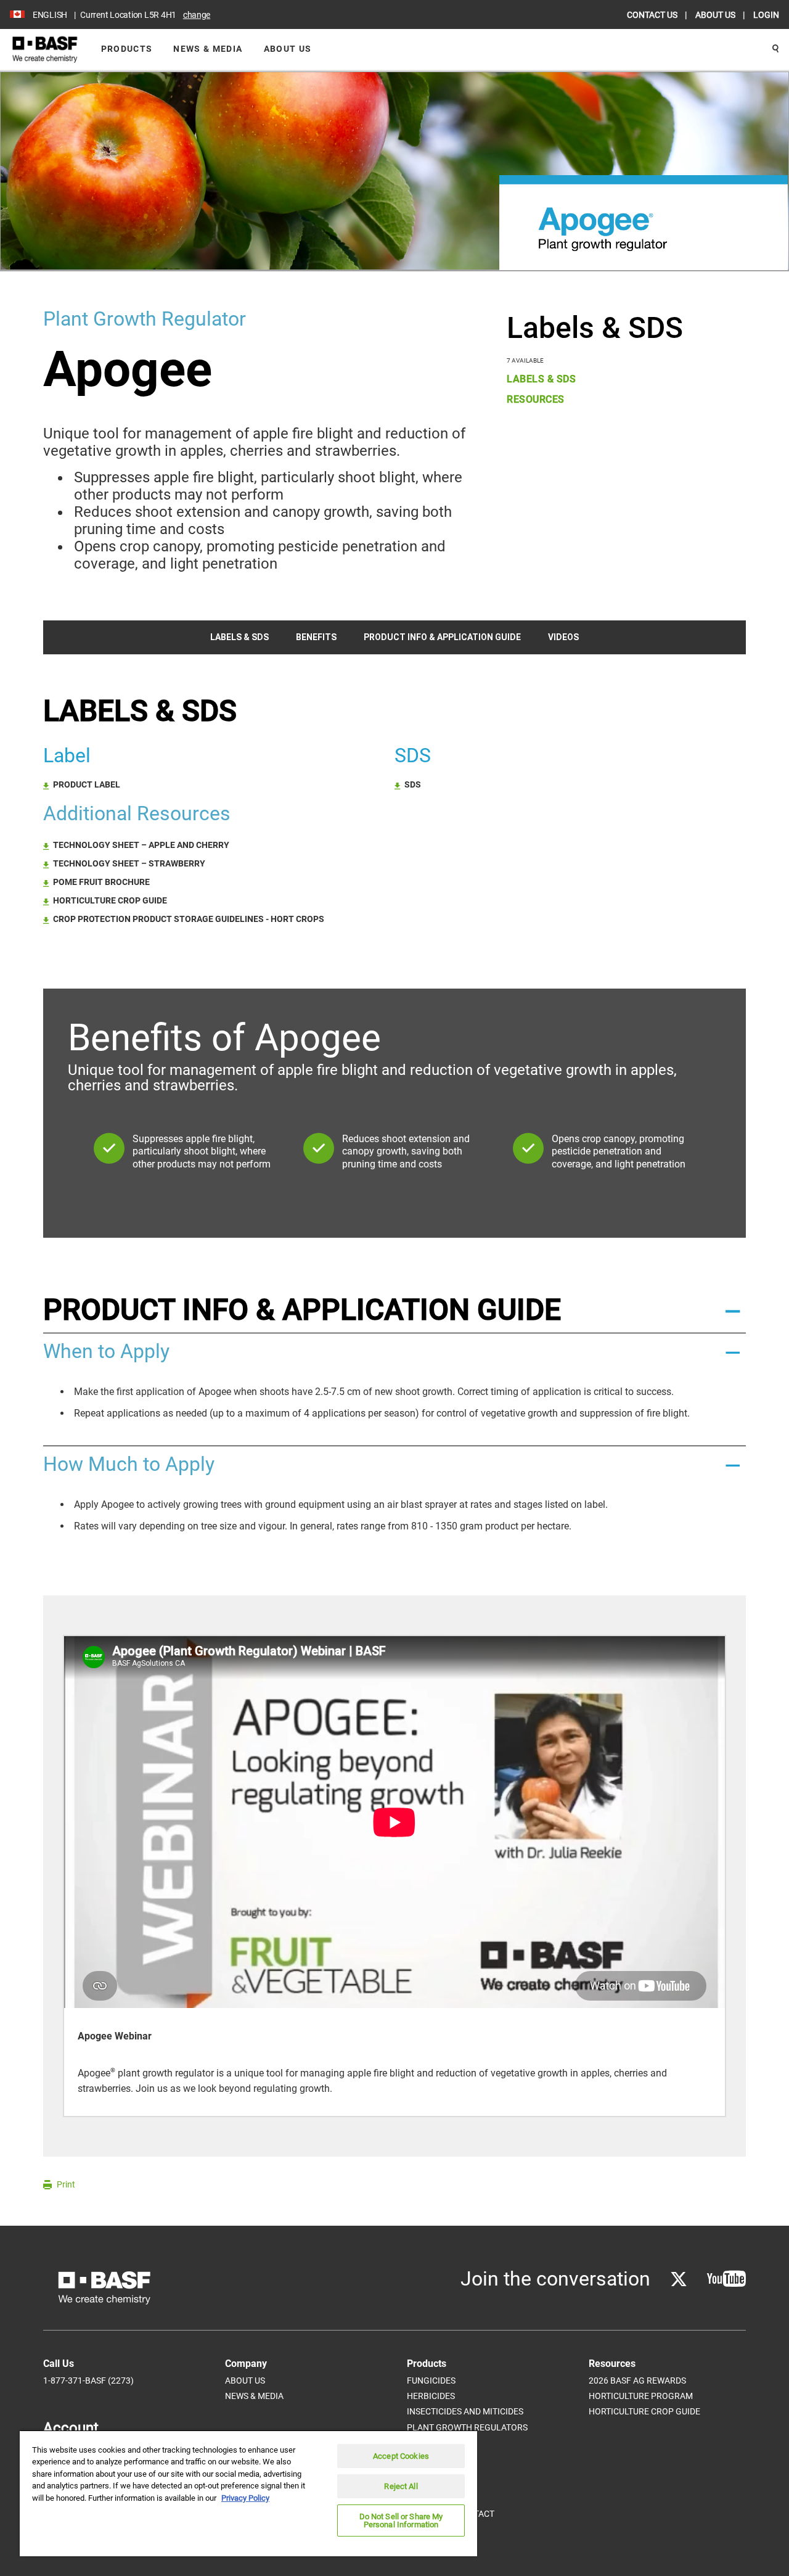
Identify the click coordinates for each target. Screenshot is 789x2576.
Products (127, 49)
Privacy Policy (245, 2498)
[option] (394, 1876)
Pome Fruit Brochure (101, 882)
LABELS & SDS (541, 379)
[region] (248, 2493)
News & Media (208, 49)
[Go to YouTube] (726, 2279)
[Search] (775, 49)
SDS (413, 784)
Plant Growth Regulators (467, 2427)
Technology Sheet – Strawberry (129, 863)
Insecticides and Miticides (465, 2411)
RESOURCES (536, 399)
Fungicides (431, 2381)
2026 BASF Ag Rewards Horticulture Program (641, 2388)
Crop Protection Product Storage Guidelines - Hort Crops (189, 919)
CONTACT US (653, 15)
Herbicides (431, 2396)
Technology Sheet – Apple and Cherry (141, 845)
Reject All (401, 2486)
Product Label (87, 784)
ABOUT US (716, 15)
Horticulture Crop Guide (110, 900)
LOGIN (766, 15)
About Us (288, 49)
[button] (394, 1310)
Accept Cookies (401, 2456)
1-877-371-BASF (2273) (88, 2381)
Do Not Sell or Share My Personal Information (401, 2520)
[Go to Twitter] (679, 2279)
